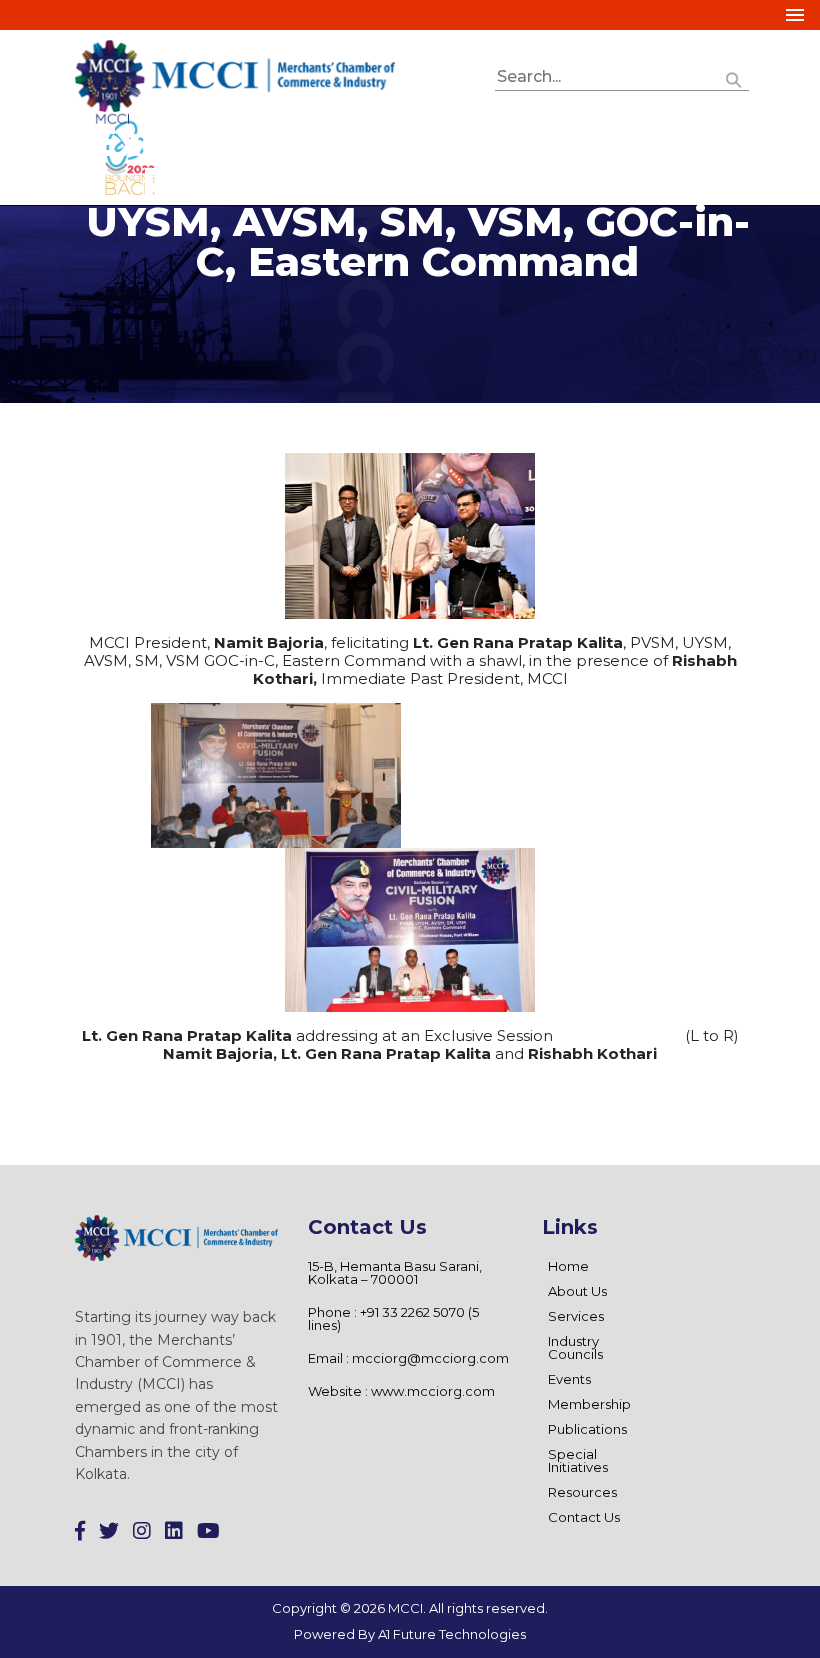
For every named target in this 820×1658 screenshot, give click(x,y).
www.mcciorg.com (433, 1391)
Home (568, 1266)
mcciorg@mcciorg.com (430, 1358)
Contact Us (584, 1517)
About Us (577, 1291)
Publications (587, 1429)
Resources (582, 1492)
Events (569, 1379)
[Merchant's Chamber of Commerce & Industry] (235, 74)
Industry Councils (575, 1347)
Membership (589, 1404)
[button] (734, 77)
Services (576, 1316)
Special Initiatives (578, 1460)
